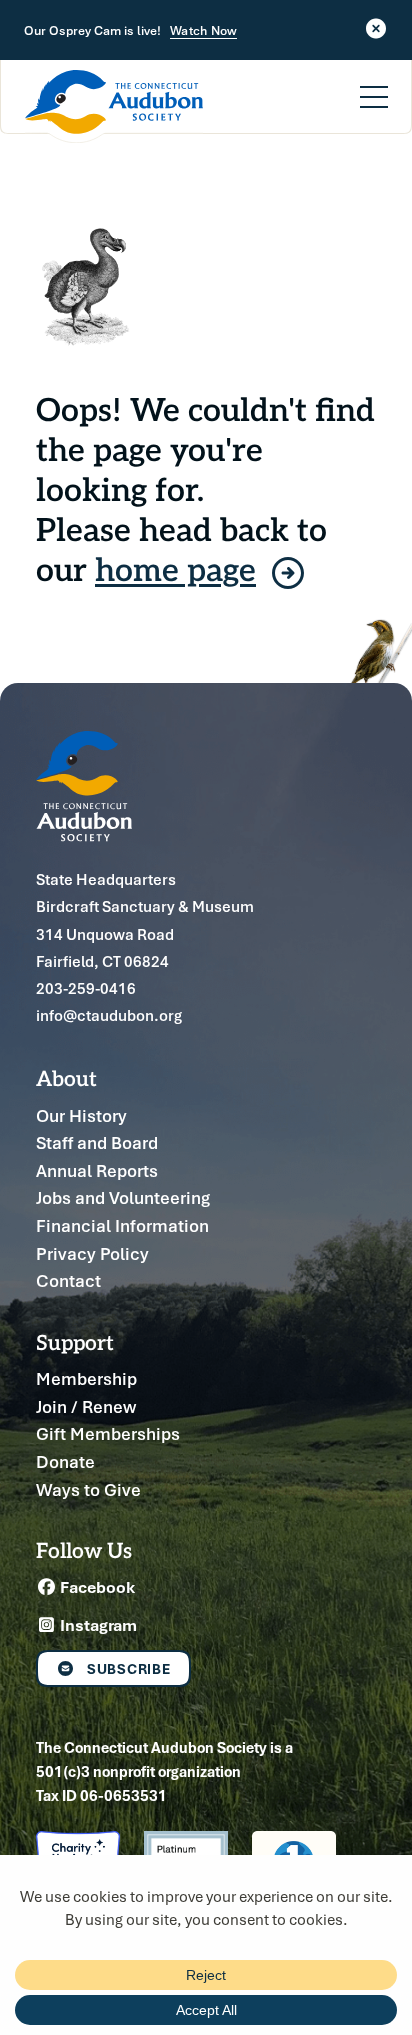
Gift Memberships (108, 1433)
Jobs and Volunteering (123, 1197)
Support (75, 1341)
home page (175, 568)
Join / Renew (86, 1406)
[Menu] (374, 85)
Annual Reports (97, 1170)
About (66, 1077)
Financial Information (122, 1225)
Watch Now (203, 31)
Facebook (96, 1587)
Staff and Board (97, 1142)
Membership (86, 1378)
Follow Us (84, 1549)
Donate (65, 1461)
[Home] (114, 106)
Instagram (97, 1625)
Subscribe (129, 1668)
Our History (81, 1115)
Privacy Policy (92, 1253)
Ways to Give (88, 1489)
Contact (68, 1280)
